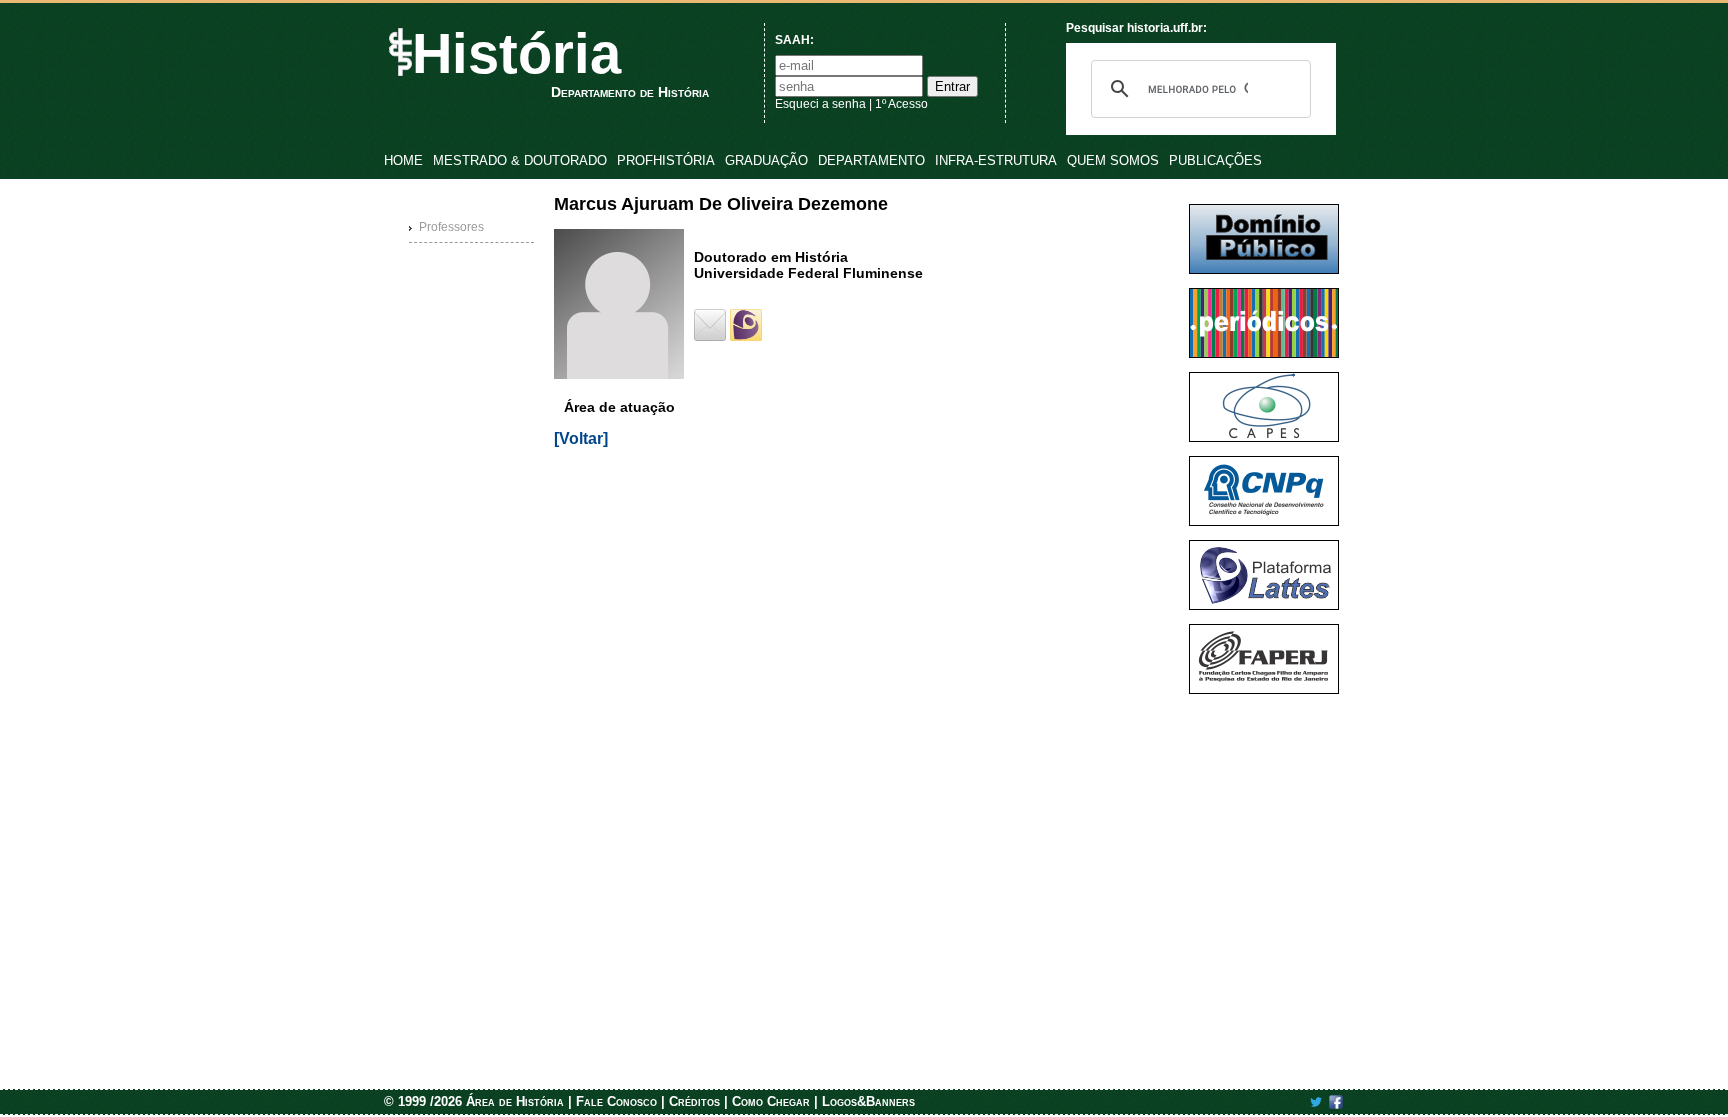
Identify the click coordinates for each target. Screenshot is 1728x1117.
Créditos (694, 1101)
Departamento (871, 160)
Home (403, 160)
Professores (451, 227)
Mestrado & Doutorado (520, 160)
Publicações (1215, 160)
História (516, 53)
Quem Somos (1113, 160)
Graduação (766, 160)
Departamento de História (630, 92)
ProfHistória (666, 160)
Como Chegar (771, 1101)
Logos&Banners (868, 1101)
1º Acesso (901, 104)
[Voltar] (581, 438)
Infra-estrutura (996, 160)
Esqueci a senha (820, 104)
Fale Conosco (616, 1101)
